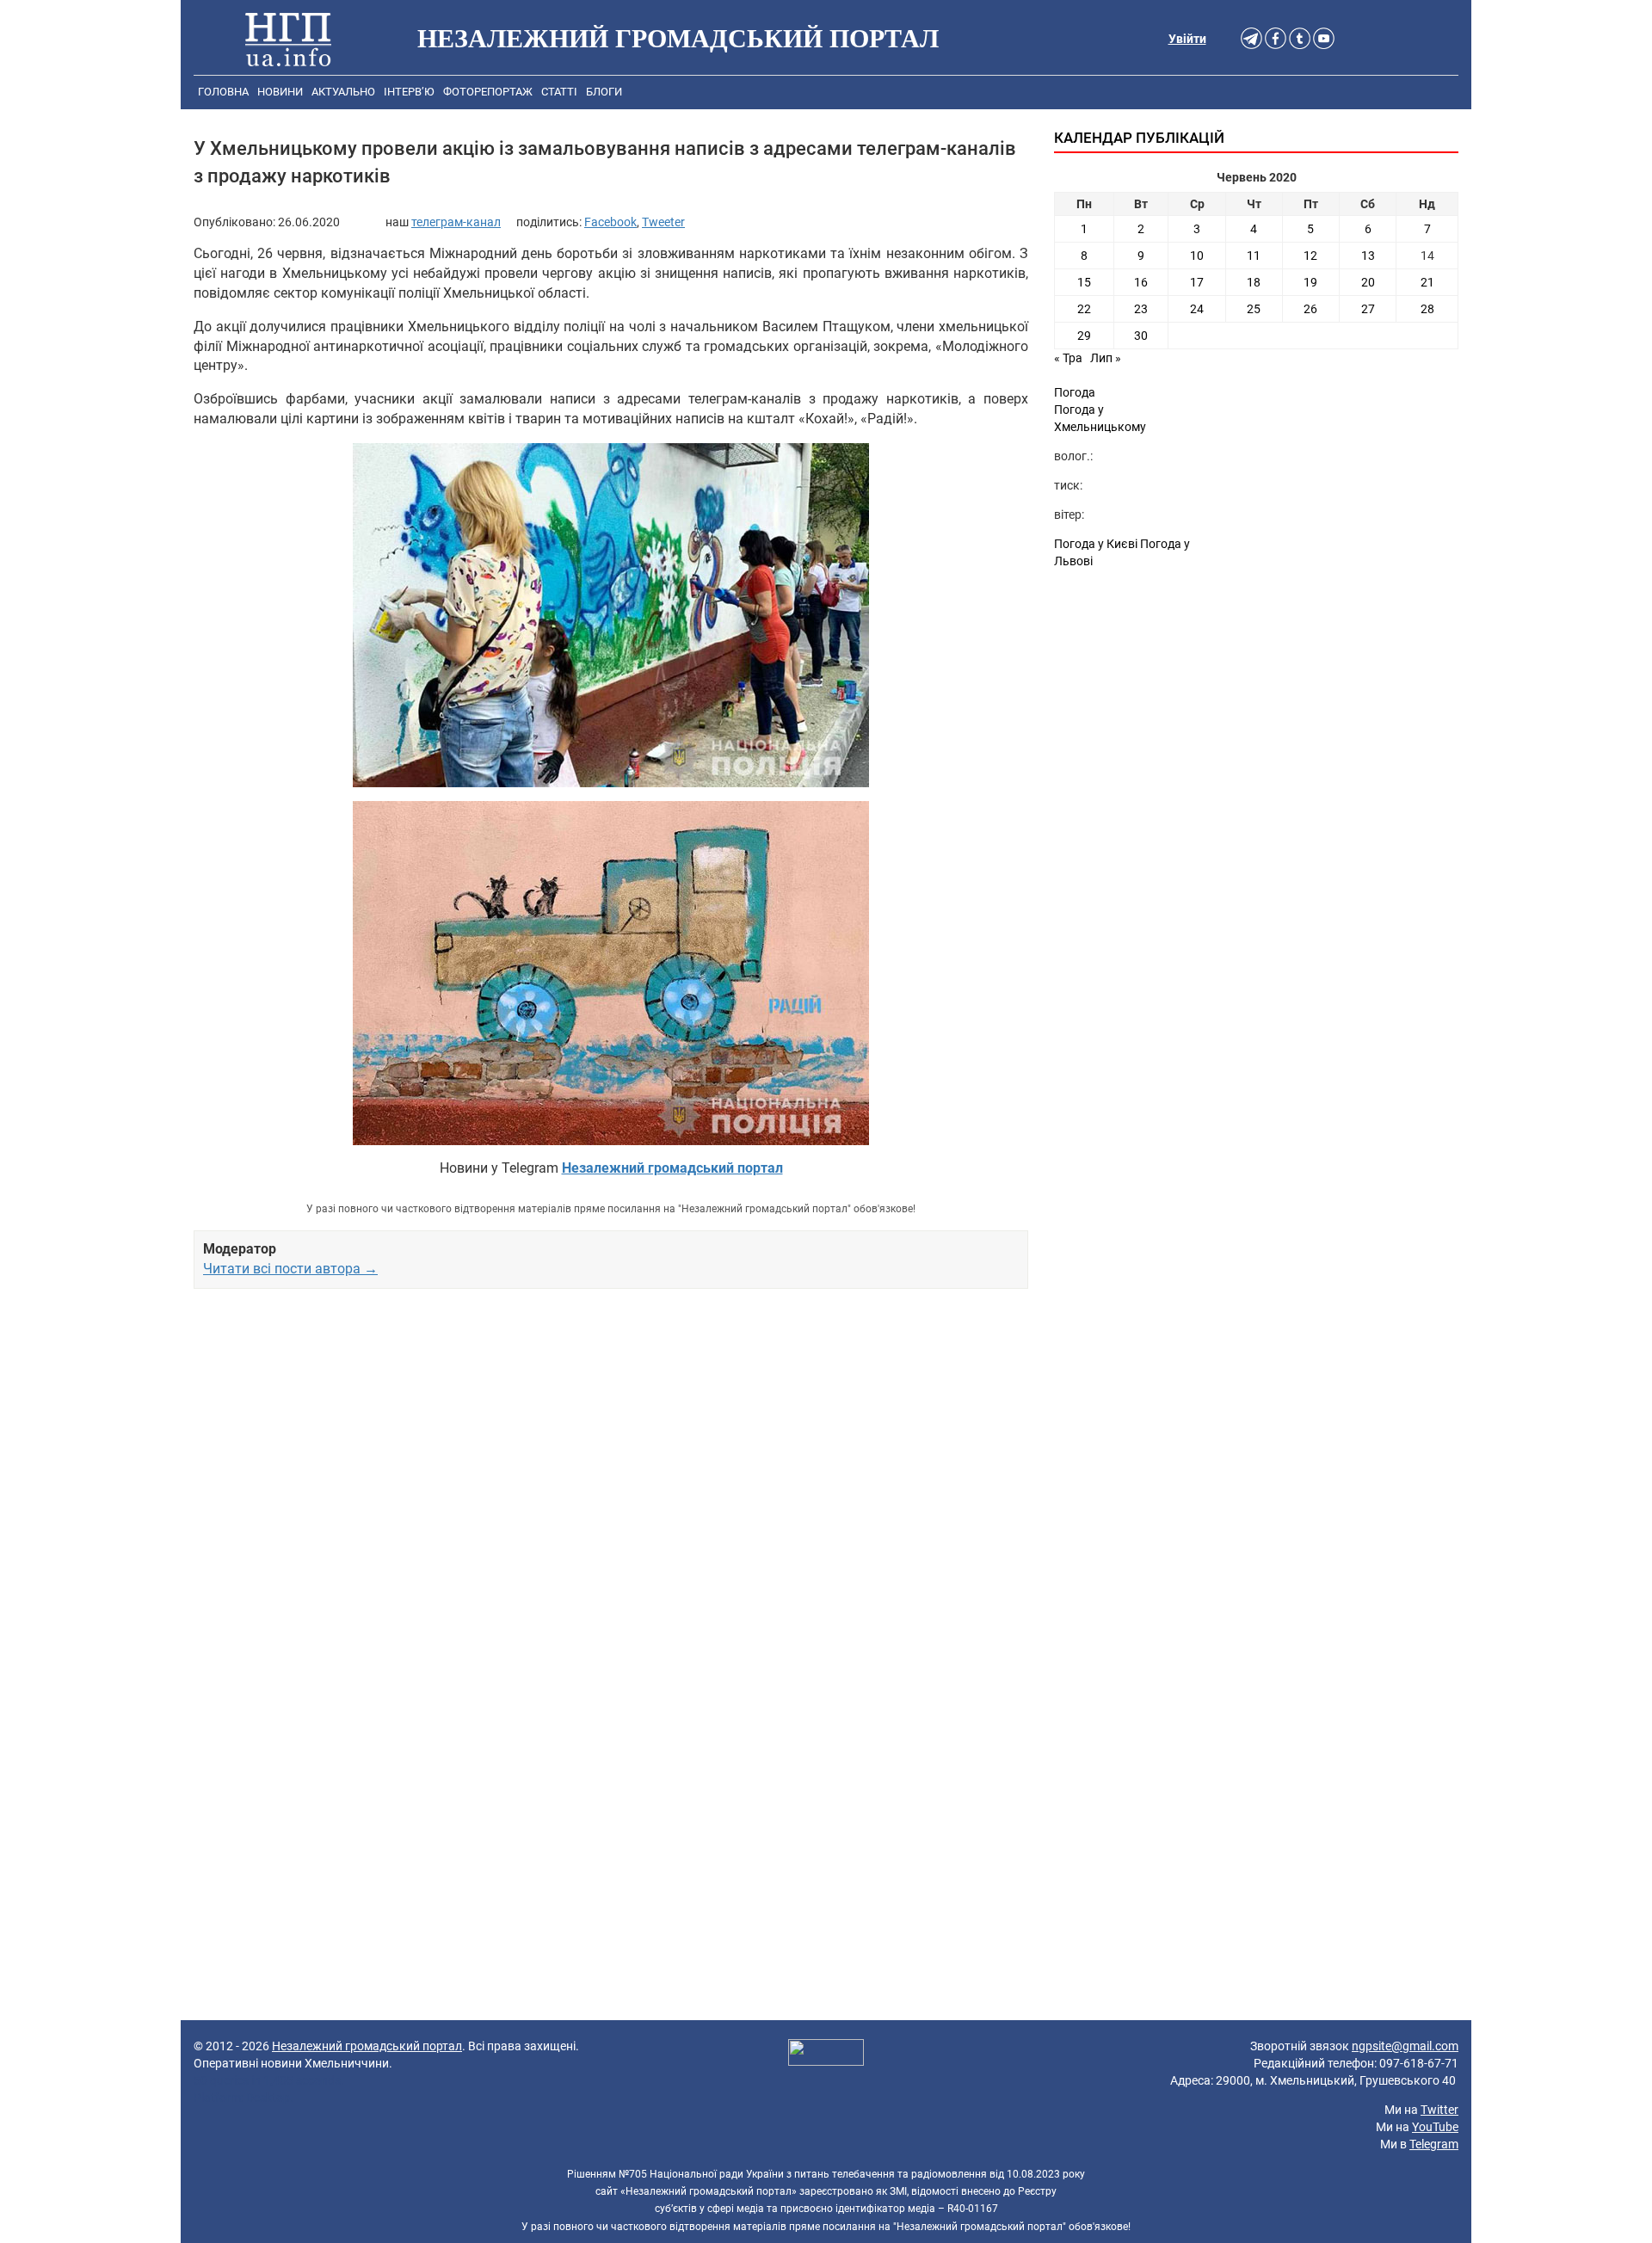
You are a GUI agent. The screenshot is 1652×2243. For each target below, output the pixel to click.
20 (1368, 282)
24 (1197, 309)
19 (1310, 282)
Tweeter (663, 222)
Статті (559, 92)
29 (1084, 336)
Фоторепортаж (488, 92)
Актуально (343, 92)
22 (1084, 309)
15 (1084, 282)
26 (1310, 309)
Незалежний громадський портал (367, 2046)
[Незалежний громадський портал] (288, 39)
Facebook (610, 222)
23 (1141, 309)
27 (1368, 309)
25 (1254, 309)
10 (1197, 256)
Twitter (1439, 2110)
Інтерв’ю (409, 92)
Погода (1075, 392)
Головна (223, 92)
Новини (280, 92)
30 (1141, 336)
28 (1427, 309)
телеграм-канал (456, 222)
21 (1427, 282)
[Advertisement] (611, 1500)
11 (1254, 256)
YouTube (1435, 2127)
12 (1310, 256)
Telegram (1434, 2144)
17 (1197, 282)
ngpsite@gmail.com (1405, 2046)
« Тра (1068, 358)
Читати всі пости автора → (290, 1269)
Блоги (604, 92)
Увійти (1187, 39)
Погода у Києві (1096, 544)
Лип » (1106, 358)
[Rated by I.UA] (826, 2055)
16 (1141, 282)
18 (1254, 282)
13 (1368, 256)
